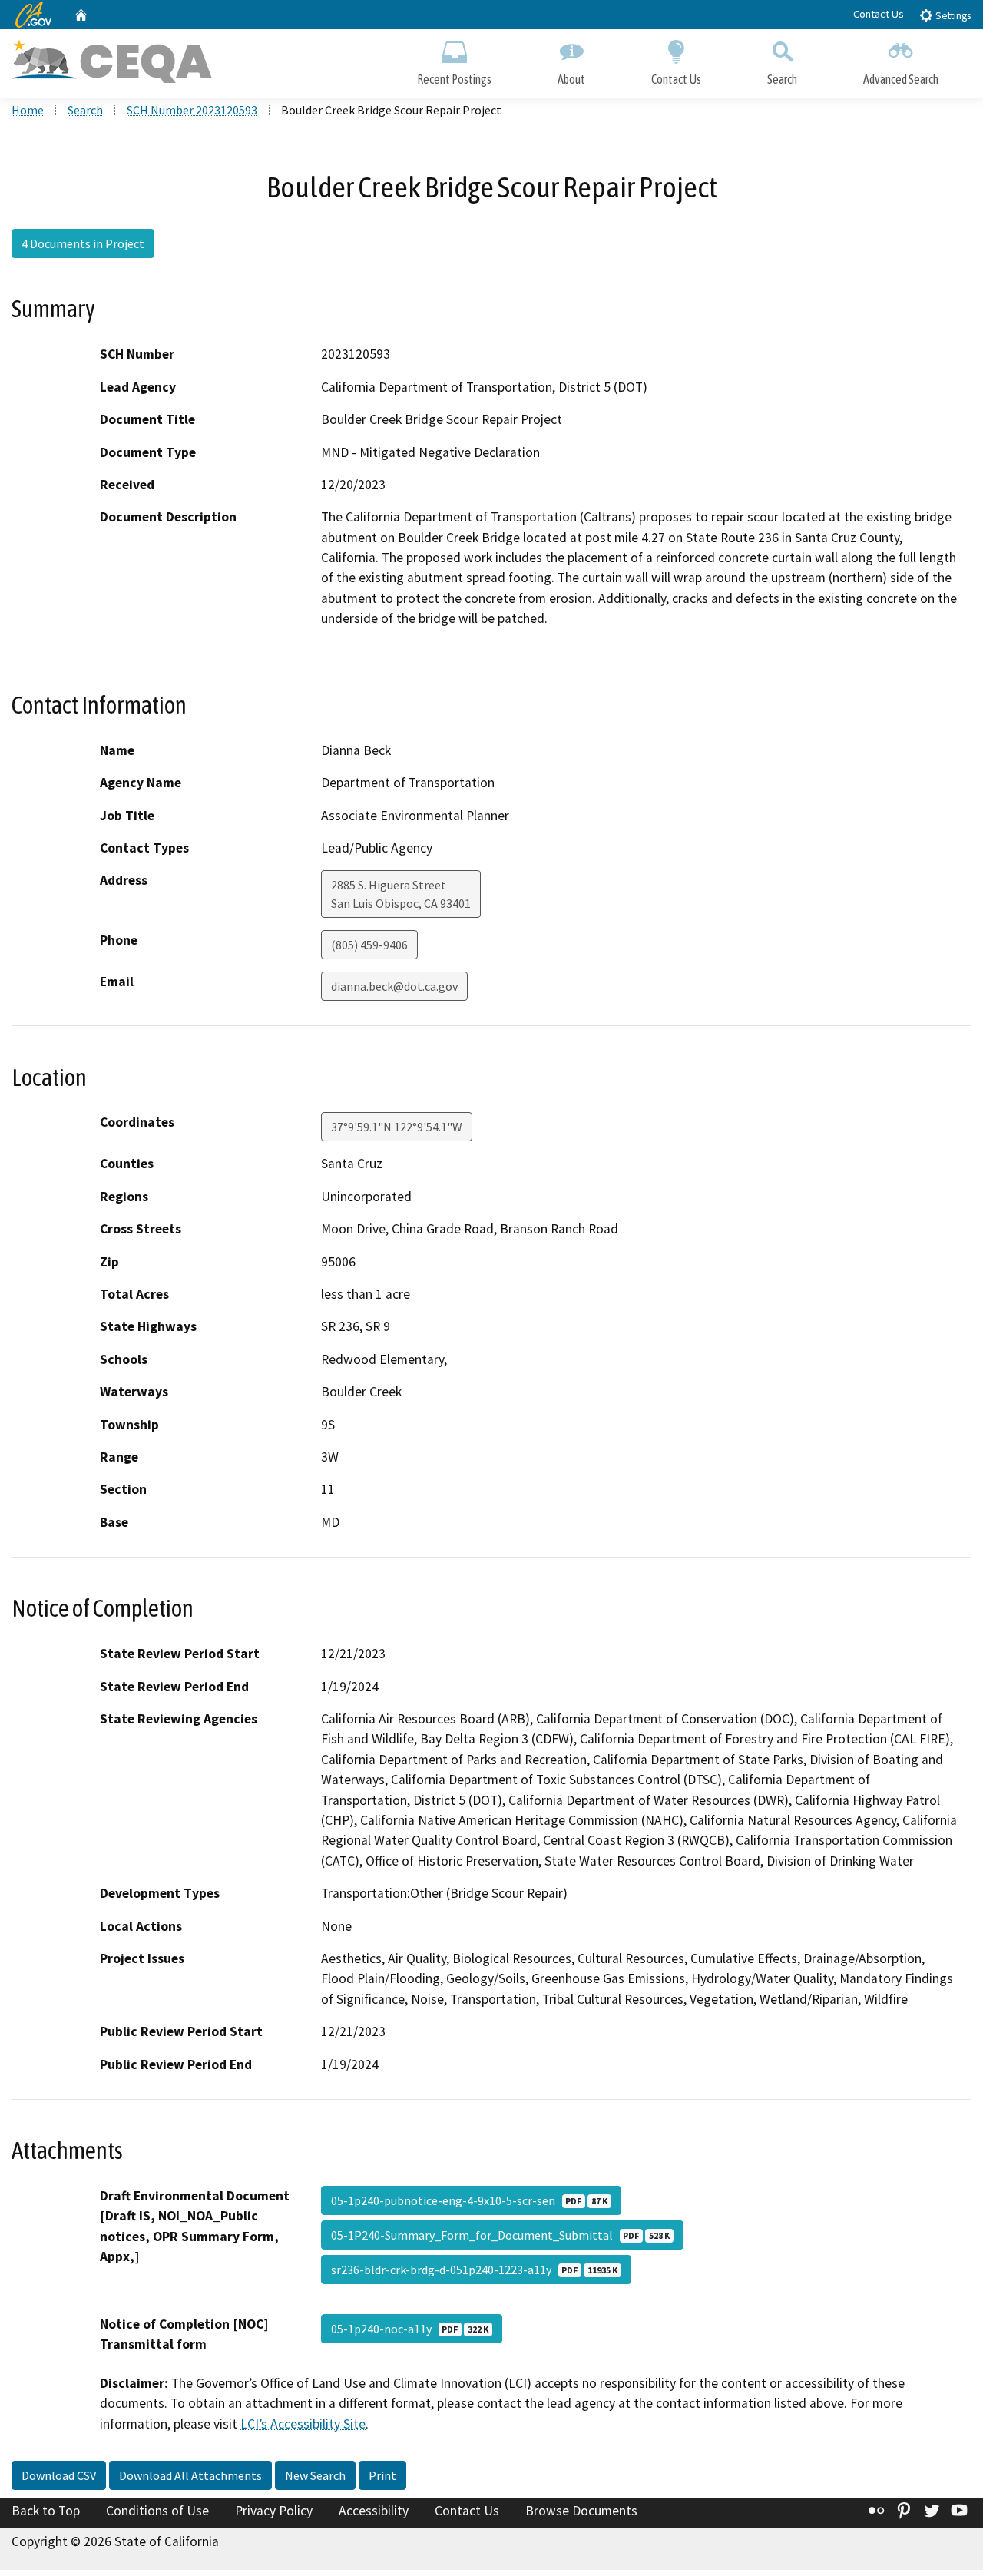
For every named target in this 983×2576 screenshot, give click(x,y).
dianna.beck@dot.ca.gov (394, 986)
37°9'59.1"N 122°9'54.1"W (397, 1127)
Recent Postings (454, 79)
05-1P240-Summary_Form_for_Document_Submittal (500, 2235)
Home (28, 110)
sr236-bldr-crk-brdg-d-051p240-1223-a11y (474, 2270)
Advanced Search (901, 79)
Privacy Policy (274, 2511)
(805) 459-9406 (369, 945)
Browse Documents (581, 2511)
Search (782, 79)
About (571, 79)
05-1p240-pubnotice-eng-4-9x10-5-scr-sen (469, 2200)
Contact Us (879, 14)
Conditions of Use (157, 2511)
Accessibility (374, 2511)
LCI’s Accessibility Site (303, 2424)
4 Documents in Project (83, 243)
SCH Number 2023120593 (192, 110)
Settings (952, 16)
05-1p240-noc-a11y (410, 2329)
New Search (315, 2475)
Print (382, 2475)
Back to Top (46, 2511)
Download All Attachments (190, 2475)
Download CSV (59, 2475)
